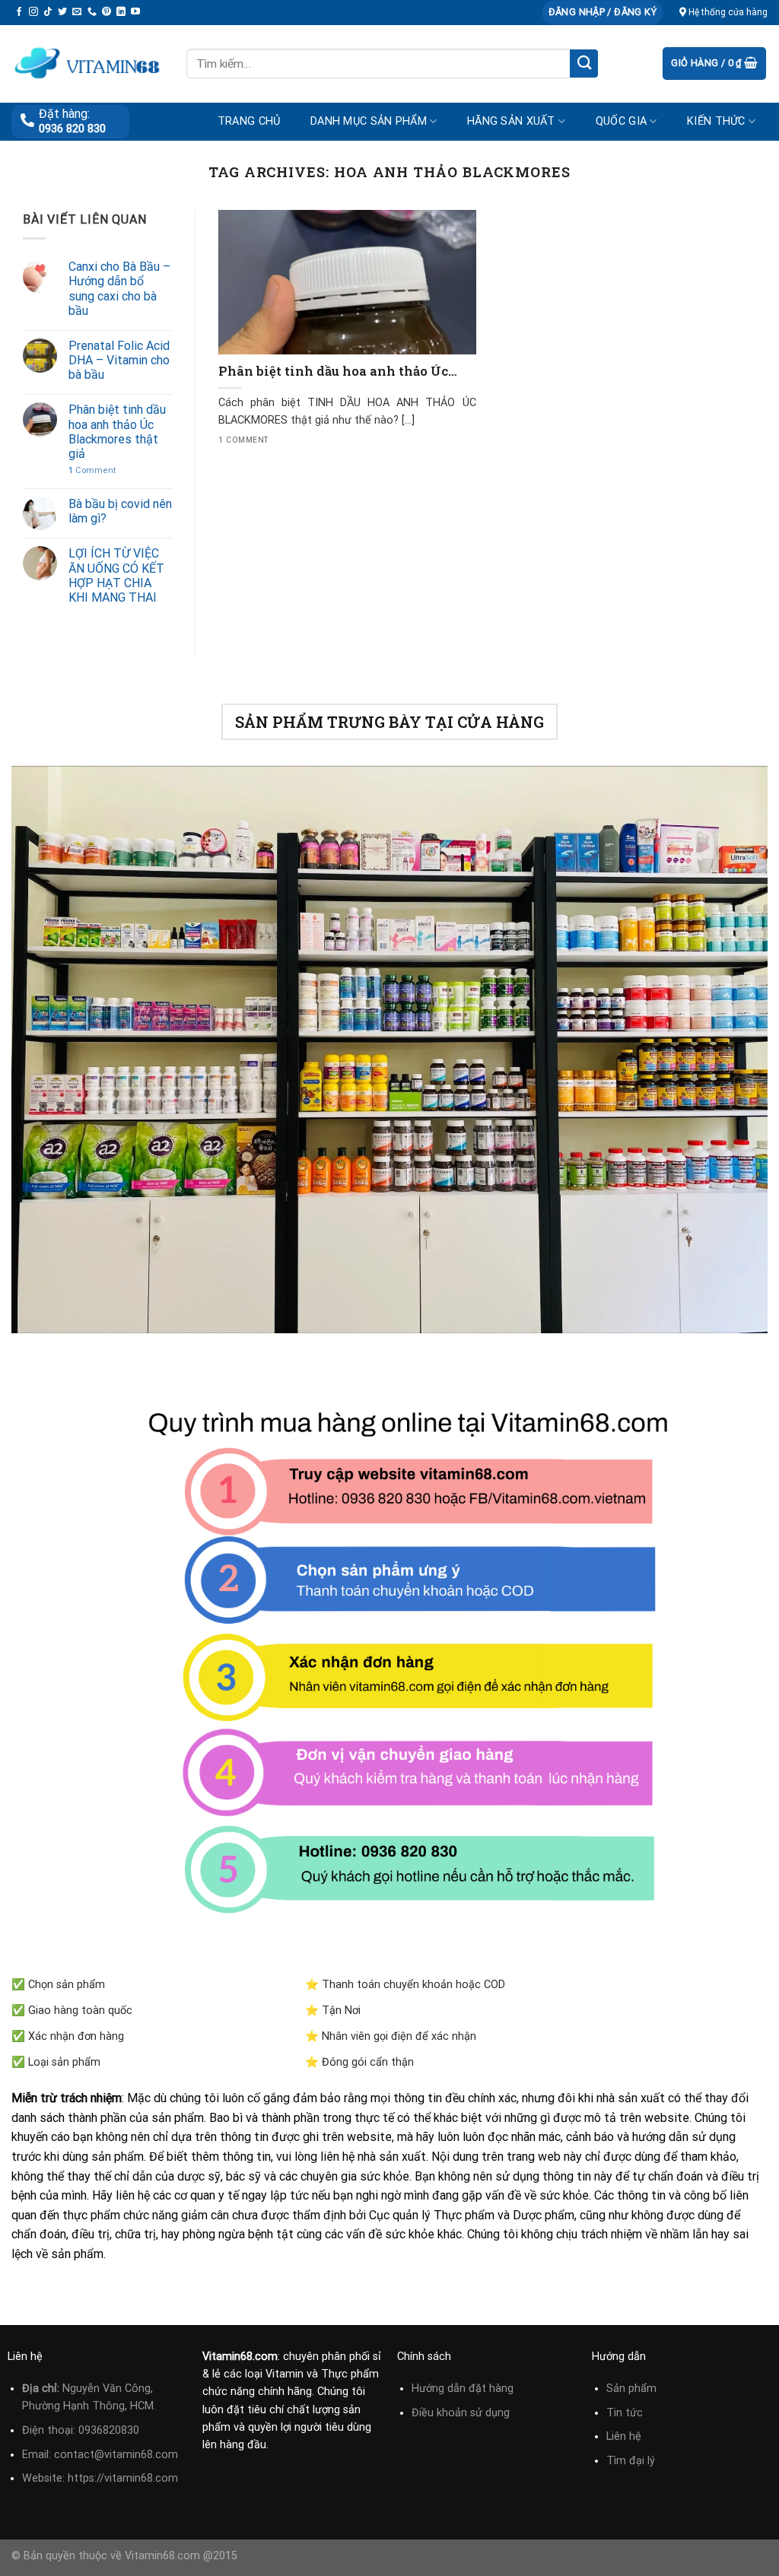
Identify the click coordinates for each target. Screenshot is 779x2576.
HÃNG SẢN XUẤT (511, 121)
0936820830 (109, 2430)
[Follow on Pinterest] (107, 12)
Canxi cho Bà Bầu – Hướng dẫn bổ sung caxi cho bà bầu (119, 289)
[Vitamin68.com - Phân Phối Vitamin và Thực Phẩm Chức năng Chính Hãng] (87, 64)
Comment (92, 470)
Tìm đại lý (631, 2461)
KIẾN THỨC (716, 121)
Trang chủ (249, 121)
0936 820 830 (72, 129)
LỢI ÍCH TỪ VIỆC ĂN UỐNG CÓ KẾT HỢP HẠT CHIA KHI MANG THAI (116, 575)
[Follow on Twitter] (62, 12)
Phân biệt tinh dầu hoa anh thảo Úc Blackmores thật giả (117, 432)
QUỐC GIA (621, 121)
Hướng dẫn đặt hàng (463, 2389)
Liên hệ (624, 2436)
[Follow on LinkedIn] (121, 12)
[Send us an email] (77, 12)
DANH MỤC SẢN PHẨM (369, 121)
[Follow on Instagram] (33, 12)
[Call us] (92, 12)
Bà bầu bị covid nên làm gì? (120, 511)
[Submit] (584, 64)
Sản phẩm (631, 2389)
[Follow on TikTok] (48, 12)
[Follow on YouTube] (135, 12)
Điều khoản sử (448, 2413)
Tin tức (625, 2413)
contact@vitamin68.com (116, 2455)
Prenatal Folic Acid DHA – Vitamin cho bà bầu (119, 360)
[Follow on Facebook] (19, 12)
